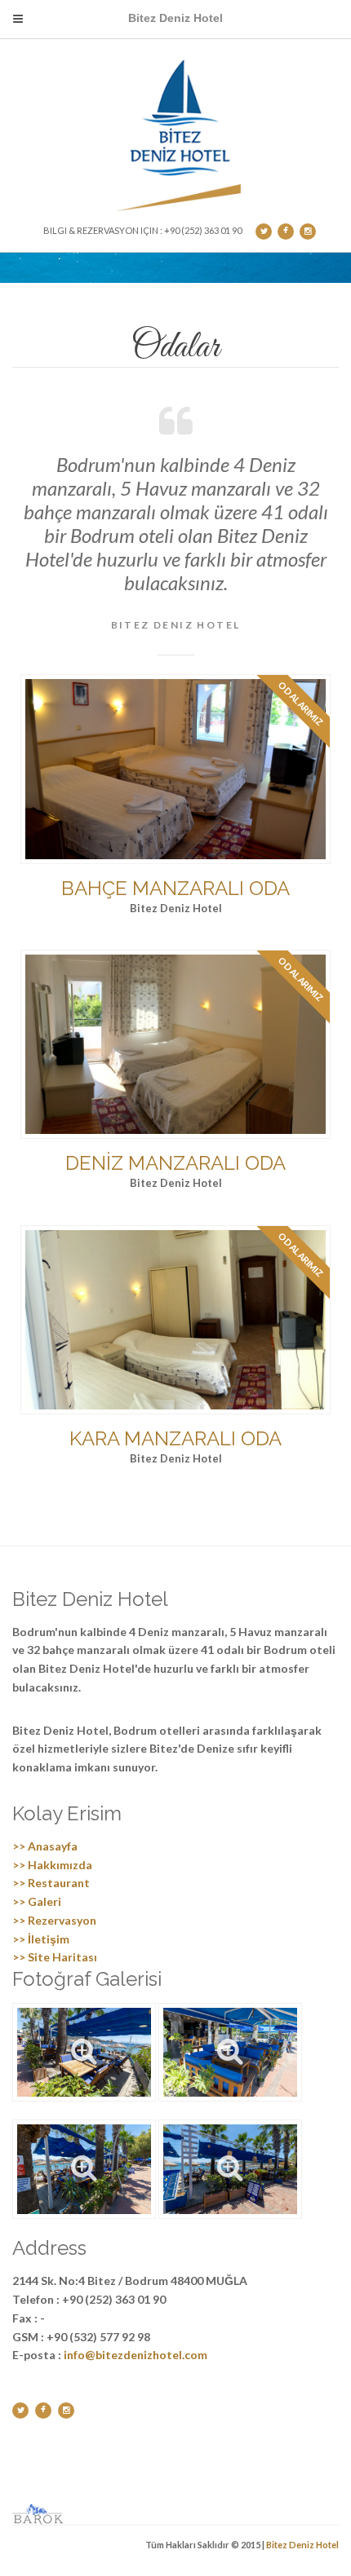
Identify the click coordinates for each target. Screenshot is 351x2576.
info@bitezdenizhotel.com (136, 2355)
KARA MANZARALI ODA (175, 1438)
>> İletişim (41, 1939)
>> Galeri (37, 1901)
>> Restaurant (51, 1883)
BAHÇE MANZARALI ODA (175, 888)
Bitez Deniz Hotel (302, 2545)
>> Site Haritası (55, 1957)
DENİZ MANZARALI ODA (175, 1163)
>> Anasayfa (45, 1846)
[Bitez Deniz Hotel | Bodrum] (182, 131)
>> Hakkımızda (52, 1865)
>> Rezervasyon (54, 1920)
